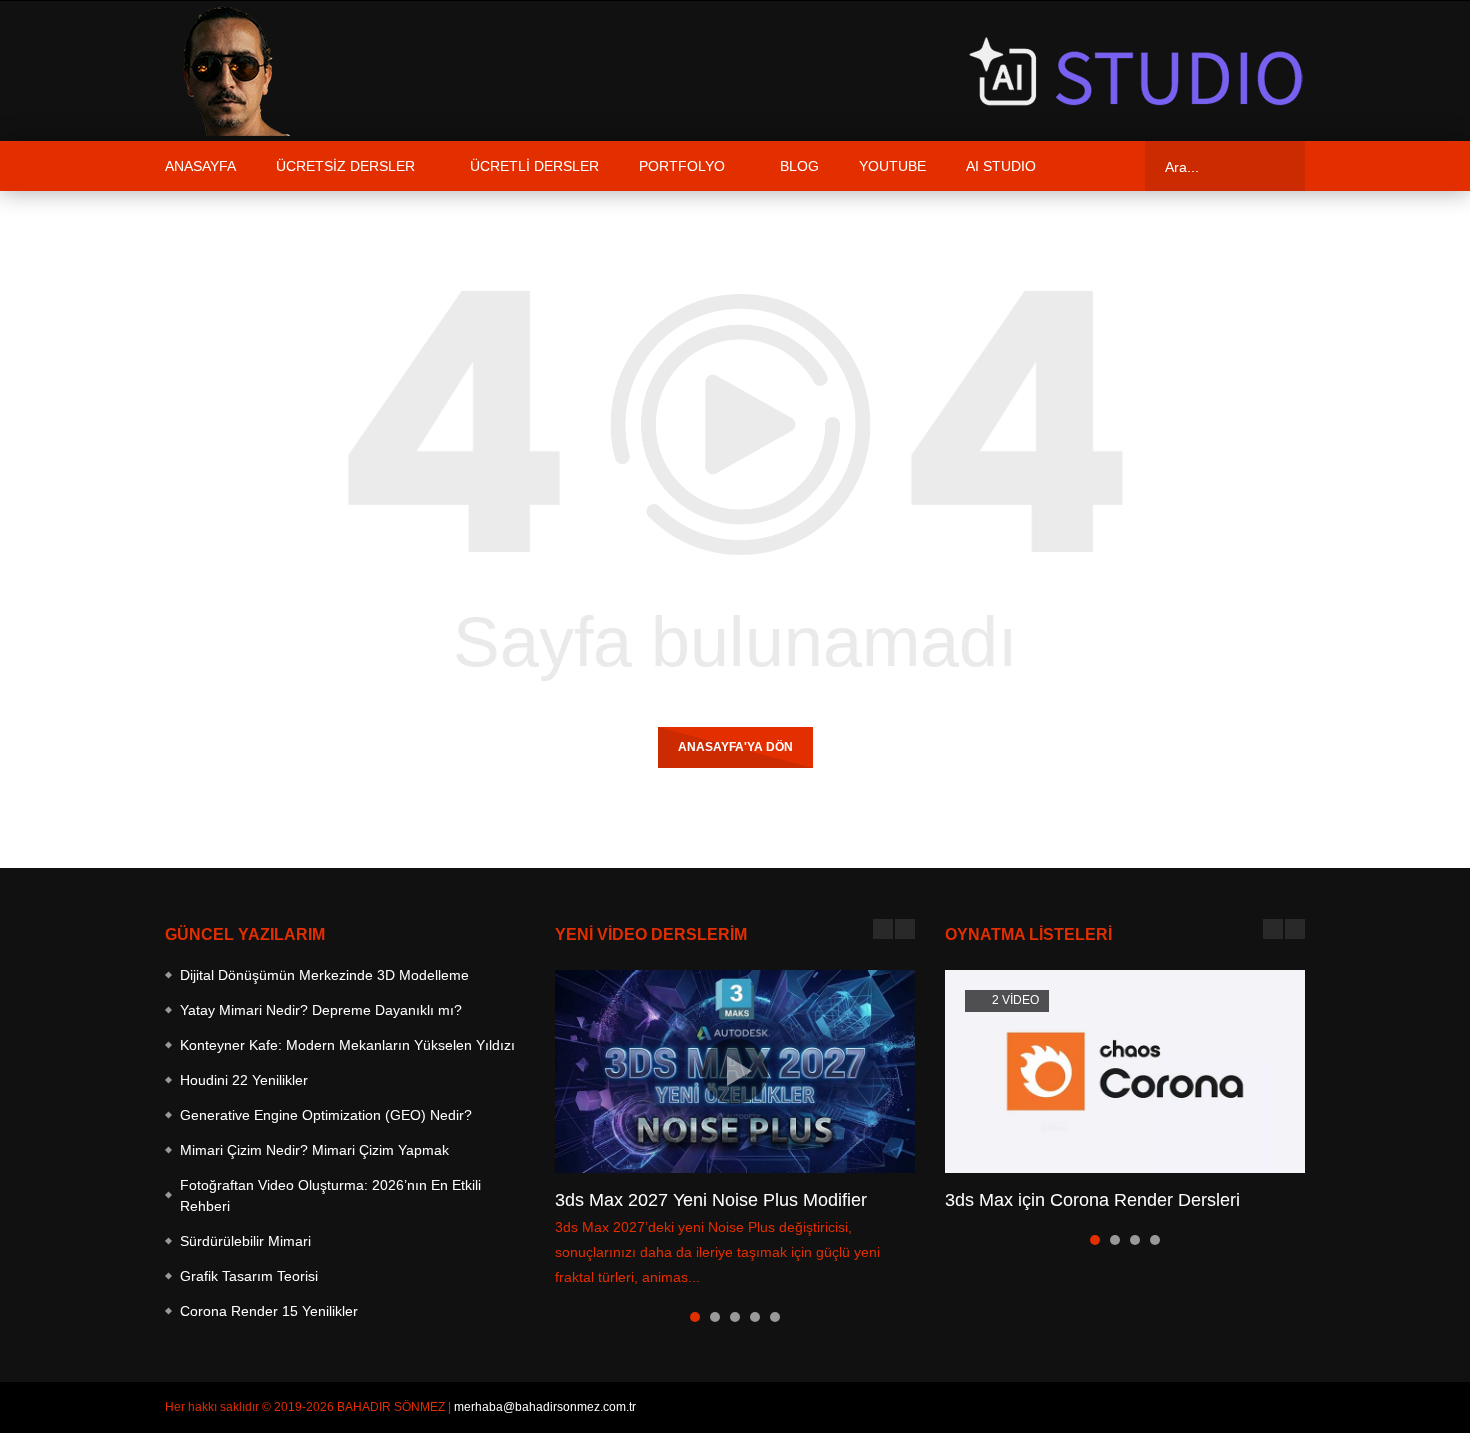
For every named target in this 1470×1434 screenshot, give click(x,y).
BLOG (799, 166)
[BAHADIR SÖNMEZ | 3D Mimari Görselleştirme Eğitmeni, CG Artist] (230, 71)
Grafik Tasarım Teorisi (249, 1276)
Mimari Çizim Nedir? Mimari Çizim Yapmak (314, 1150)
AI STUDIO (1001, 166)
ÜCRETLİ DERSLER (534, 166)
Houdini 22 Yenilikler (244, 1080)
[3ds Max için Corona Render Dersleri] (1125, 1071)
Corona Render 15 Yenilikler (269, 1311)
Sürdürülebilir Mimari (245, 1241)
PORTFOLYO (682, 166)
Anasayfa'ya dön (735, 747)
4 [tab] (755, 1317)
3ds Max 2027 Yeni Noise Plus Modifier (711, 1200)
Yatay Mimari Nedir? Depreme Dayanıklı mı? (321, 1010)
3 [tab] (735, 1317)
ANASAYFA (200, 166)
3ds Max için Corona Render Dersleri (1092, 1200)
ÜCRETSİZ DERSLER (345, 166)
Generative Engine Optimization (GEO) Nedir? (326, 1115)
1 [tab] (695, 1317)
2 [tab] (715, 1317)
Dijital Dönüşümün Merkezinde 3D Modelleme (324, 975)
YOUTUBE (892, 166)
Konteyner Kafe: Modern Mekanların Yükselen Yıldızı (347, 1045)
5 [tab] (775, 1317)
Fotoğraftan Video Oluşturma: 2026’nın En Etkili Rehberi (330, 1195)
